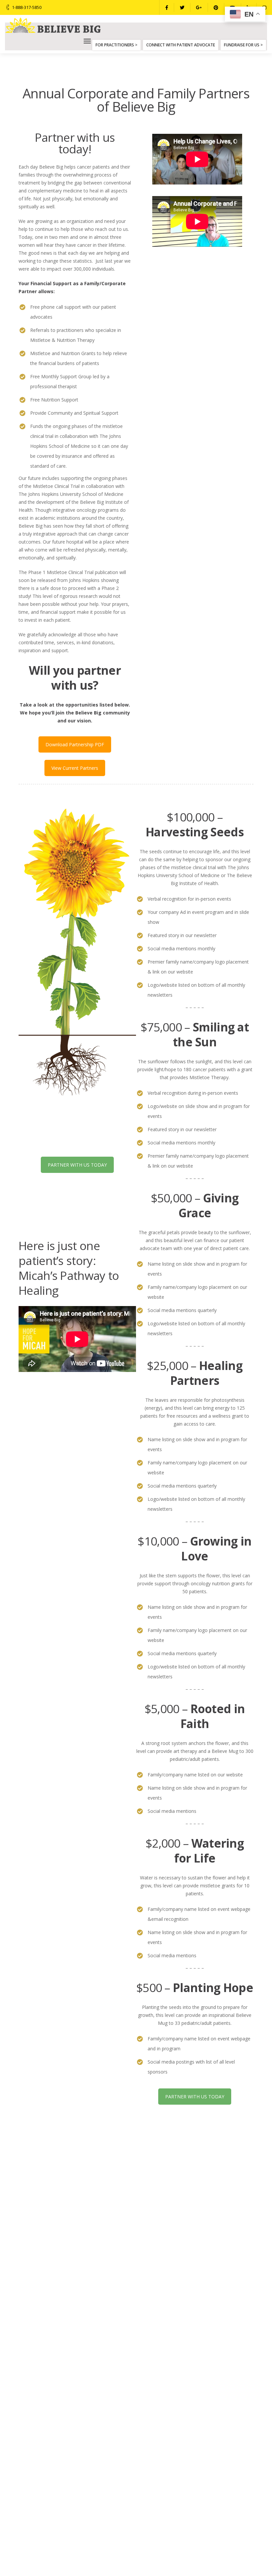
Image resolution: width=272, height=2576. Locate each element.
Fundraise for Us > (243, 45)
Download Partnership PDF (75, 744)
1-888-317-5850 (27, 7)
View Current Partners (75, 768)
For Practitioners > (116, 45)
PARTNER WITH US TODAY (77, 1165)
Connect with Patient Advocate (181, 45)
